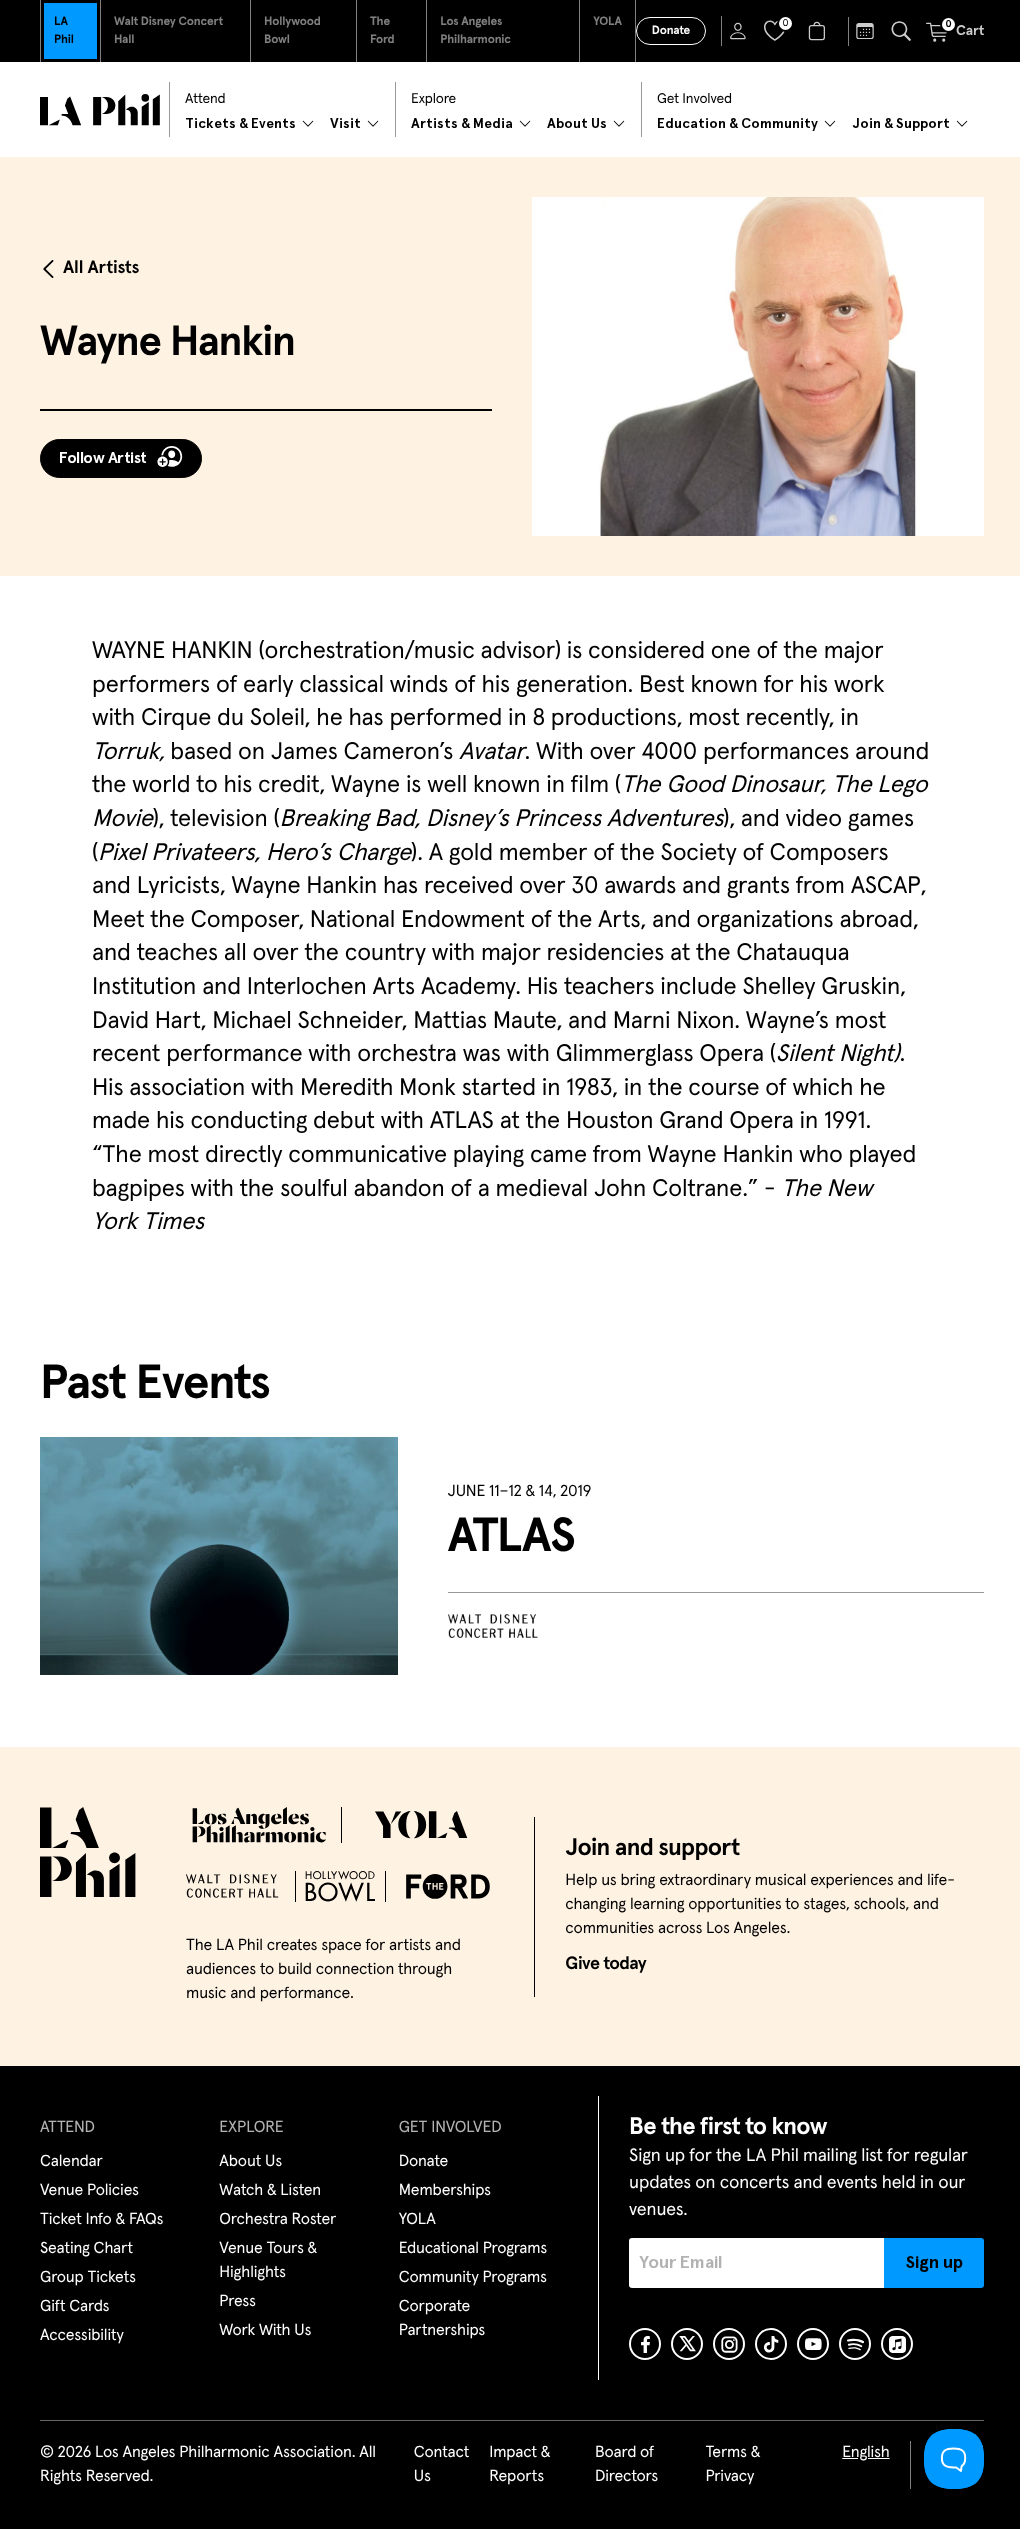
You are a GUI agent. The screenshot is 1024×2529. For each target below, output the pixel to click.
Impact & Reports (519, 2465)
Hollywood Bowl (292, 31)
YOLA (607, 22)
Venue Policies (89, 2191)
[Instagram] (729, 2344)
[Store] (819, 31)
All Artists (101, 268)
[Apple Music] (897, 2344)
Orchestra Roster (277, 2220)
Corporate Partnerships (442, 2319)
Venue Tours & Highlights (268, 2261)
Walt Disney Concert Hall (168, 31)
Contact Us (442, 2465)
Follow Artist (103, 458)
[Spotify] (855, 2344)
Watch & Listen (270, 2191)
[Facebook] (645, 2344)
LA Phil (64, 31)
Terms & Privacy (732, 2465)
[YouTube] (813, 2344)
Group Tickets (88, 2278)
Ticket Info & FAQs (101, 2220)
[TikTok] (771, 2344)
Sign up (934, 2263)
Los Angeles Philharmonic (475, 31)
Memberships (445, 2191)
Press (237, 2302)
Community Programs (473, 2278)
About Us (250, 2162)
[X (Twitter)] (687, 2344)
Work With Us (265, 2331)
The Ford (382, 31)
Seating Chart (86, 2249)
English (865, 2453)
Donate (671, 31)
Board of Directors (626, 2465)
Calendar (71, 2162)
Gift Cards (74, 2307)
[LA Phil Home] (100, 110)
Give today (605, 1964)
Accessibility (82, 2336)
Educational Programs (473, 2249)
